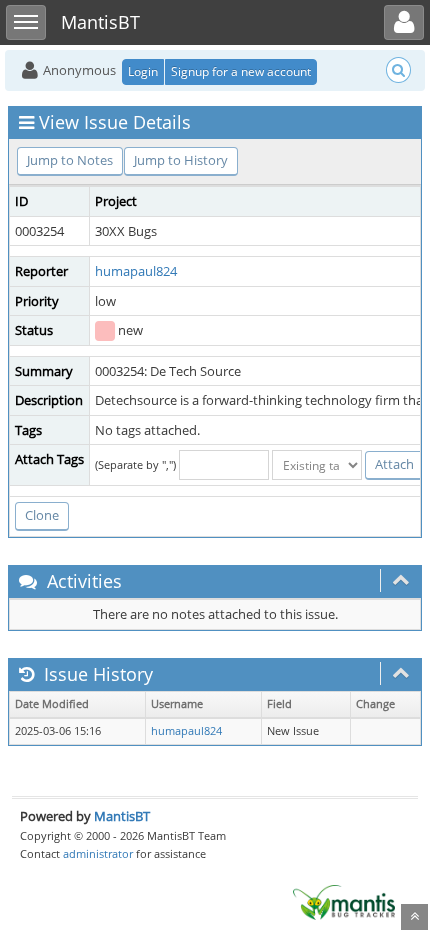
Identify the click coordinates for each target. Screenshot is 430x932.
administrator (98, 853)
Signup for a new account (241, 71)
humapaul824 (136, 271)
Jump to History (181, 160)
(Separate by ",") (135, 464)
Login (143, 71)
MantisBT (122, 816)
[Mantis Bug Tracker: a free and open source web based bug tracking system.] (344, 901)
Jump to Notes (70, 160)
